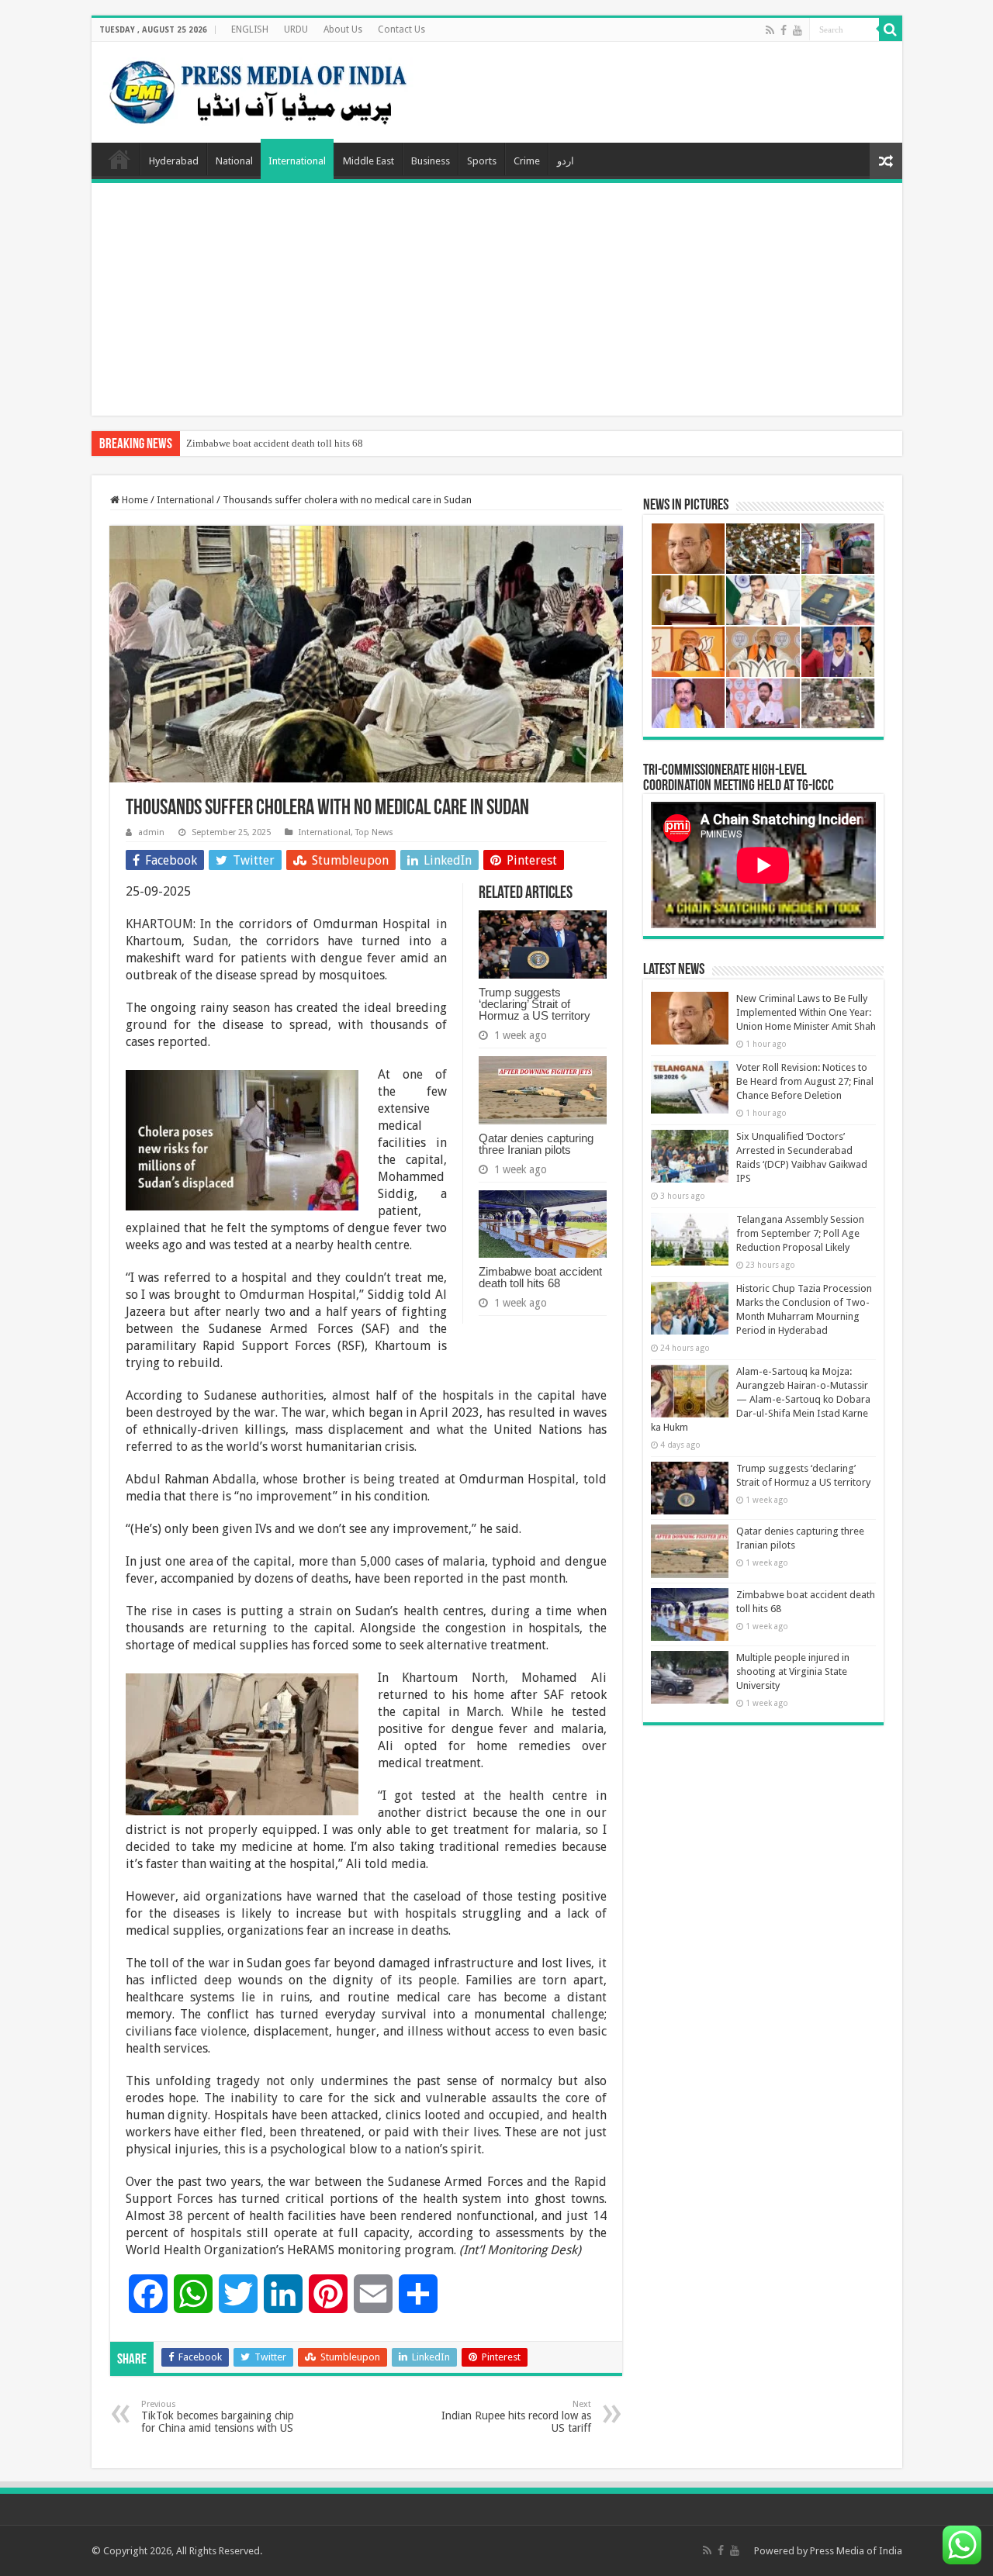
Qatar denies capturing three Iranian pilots (536, 1144)
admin (151, 832)
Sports (482, 161)
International (297, 161)
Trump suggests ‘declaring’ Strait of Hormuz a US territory (535, 1004)
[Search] (891, 29)
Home (119, 159)
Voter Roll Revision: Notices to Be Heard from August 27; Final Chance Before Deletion (805, 1081)
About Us (343, 29)
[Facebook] (784, 30)
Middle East (368, 161)
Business (431, 161)
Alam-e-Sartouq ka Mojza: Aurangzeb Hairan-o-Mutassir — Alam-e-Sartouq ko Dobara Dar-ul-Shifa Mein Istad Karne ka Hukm (761, 1399)
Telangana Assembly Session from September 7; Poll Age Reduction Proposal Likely (800, 1233)
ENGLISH (250, 29)
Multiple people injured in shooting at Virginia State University (793, 1671)
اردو (566, 161)
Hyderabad (174, 161)
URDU (296, 29)
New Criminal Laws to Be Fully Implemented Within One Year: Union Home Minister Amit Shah (806, 1012)
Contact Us (401, 29)
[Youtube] (798, 30)
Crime (527, 161)
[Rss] (770, 30)
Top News (374, 832)
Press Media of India (856, 2551)
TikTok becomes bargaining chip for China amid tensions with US (218, 2417)
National (234, 161)
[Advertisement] (497, 299)
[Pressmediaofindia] (258, 89)
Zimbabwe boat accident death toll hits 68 (275, 443)
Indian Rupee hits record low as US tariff (516, 2417)
